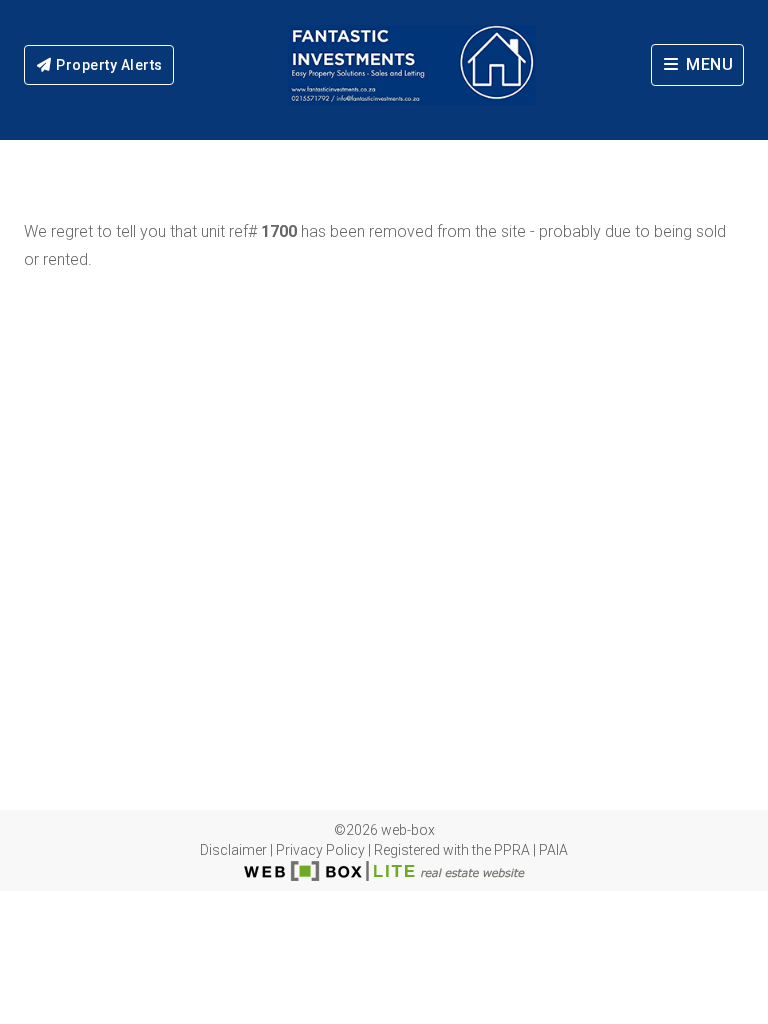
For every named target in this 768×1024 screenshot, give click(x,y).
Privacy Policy (320, 850)
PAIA (553, 850)
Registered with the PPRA (452, 850)
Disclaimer (233, 850)
